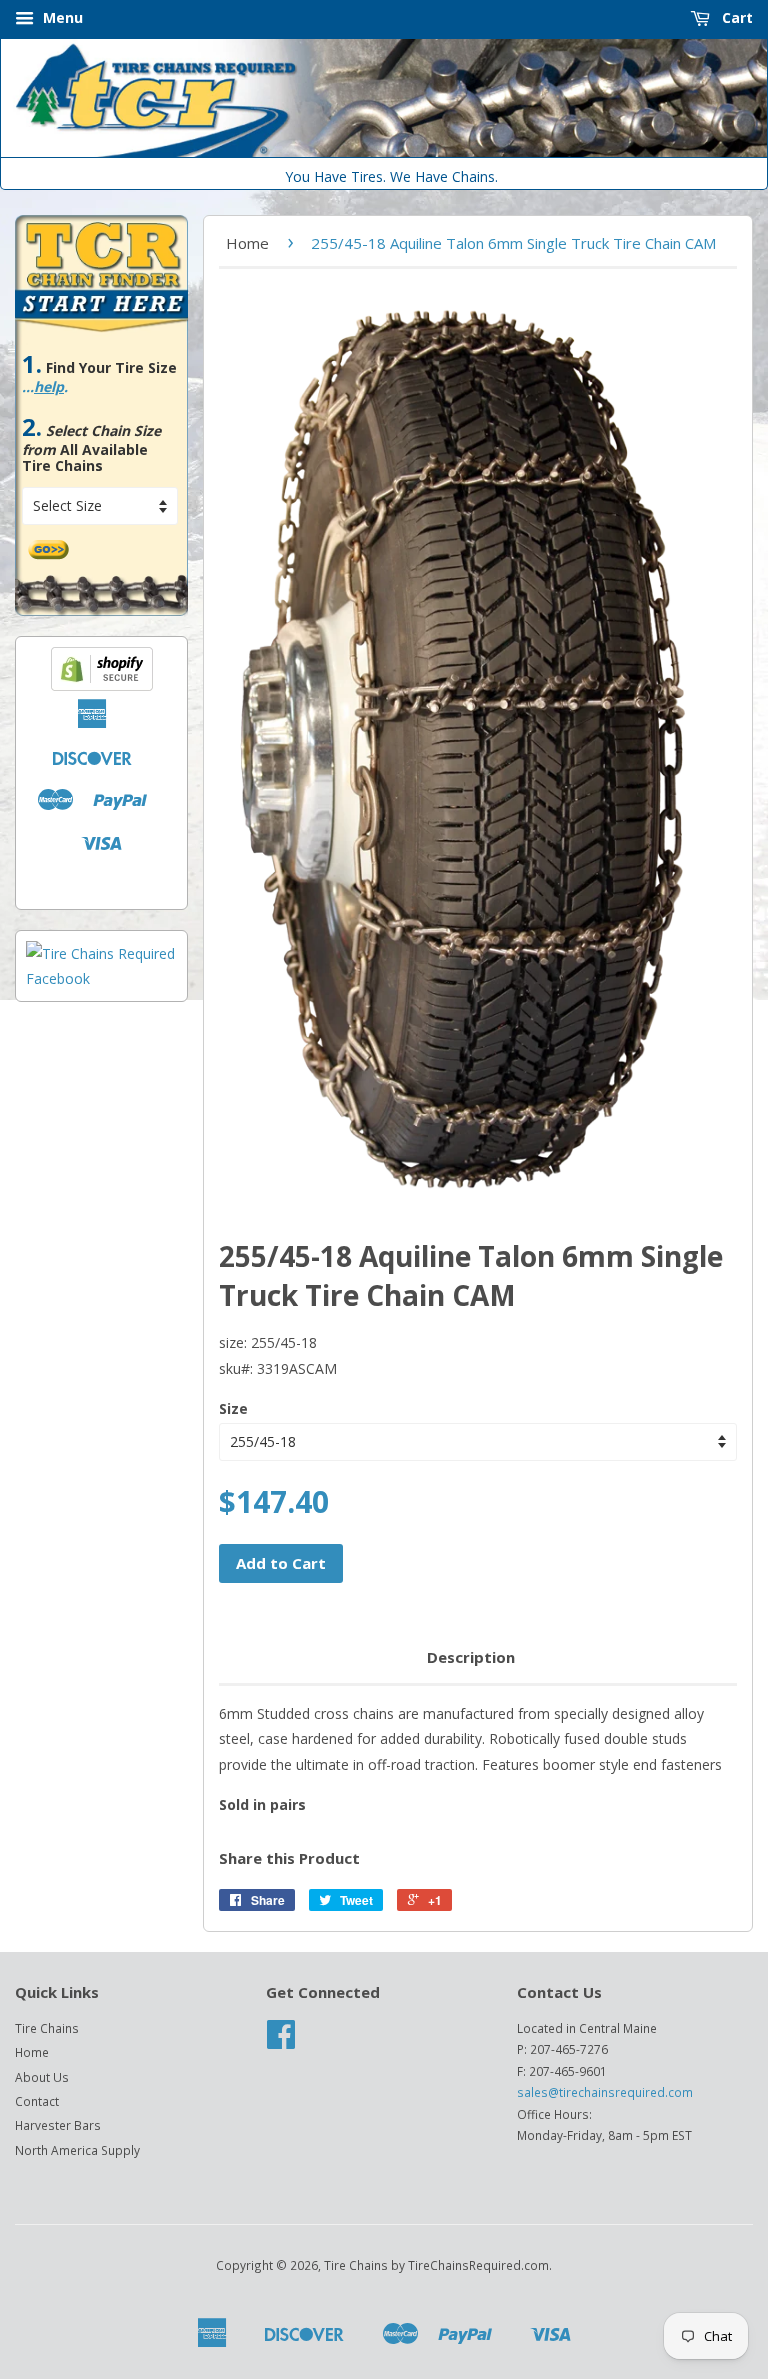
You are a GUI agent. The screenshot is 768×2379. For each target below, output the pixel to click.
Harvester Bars (58, 2125)
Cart (735, 17)
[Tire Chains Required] (101, 978)
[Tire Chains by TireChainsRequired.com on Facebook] (281, 2041)
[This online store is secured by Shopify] (102, 685)
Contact (37, 2101)
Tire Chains (47, 2028)
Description (471, 1657)
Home (247, 243)
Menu (61, 17)
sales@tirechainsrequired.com (605, 2092)
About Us (42, 2077)
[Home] (384, 152)
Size (233, 1408)
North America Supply (77, 2150)
